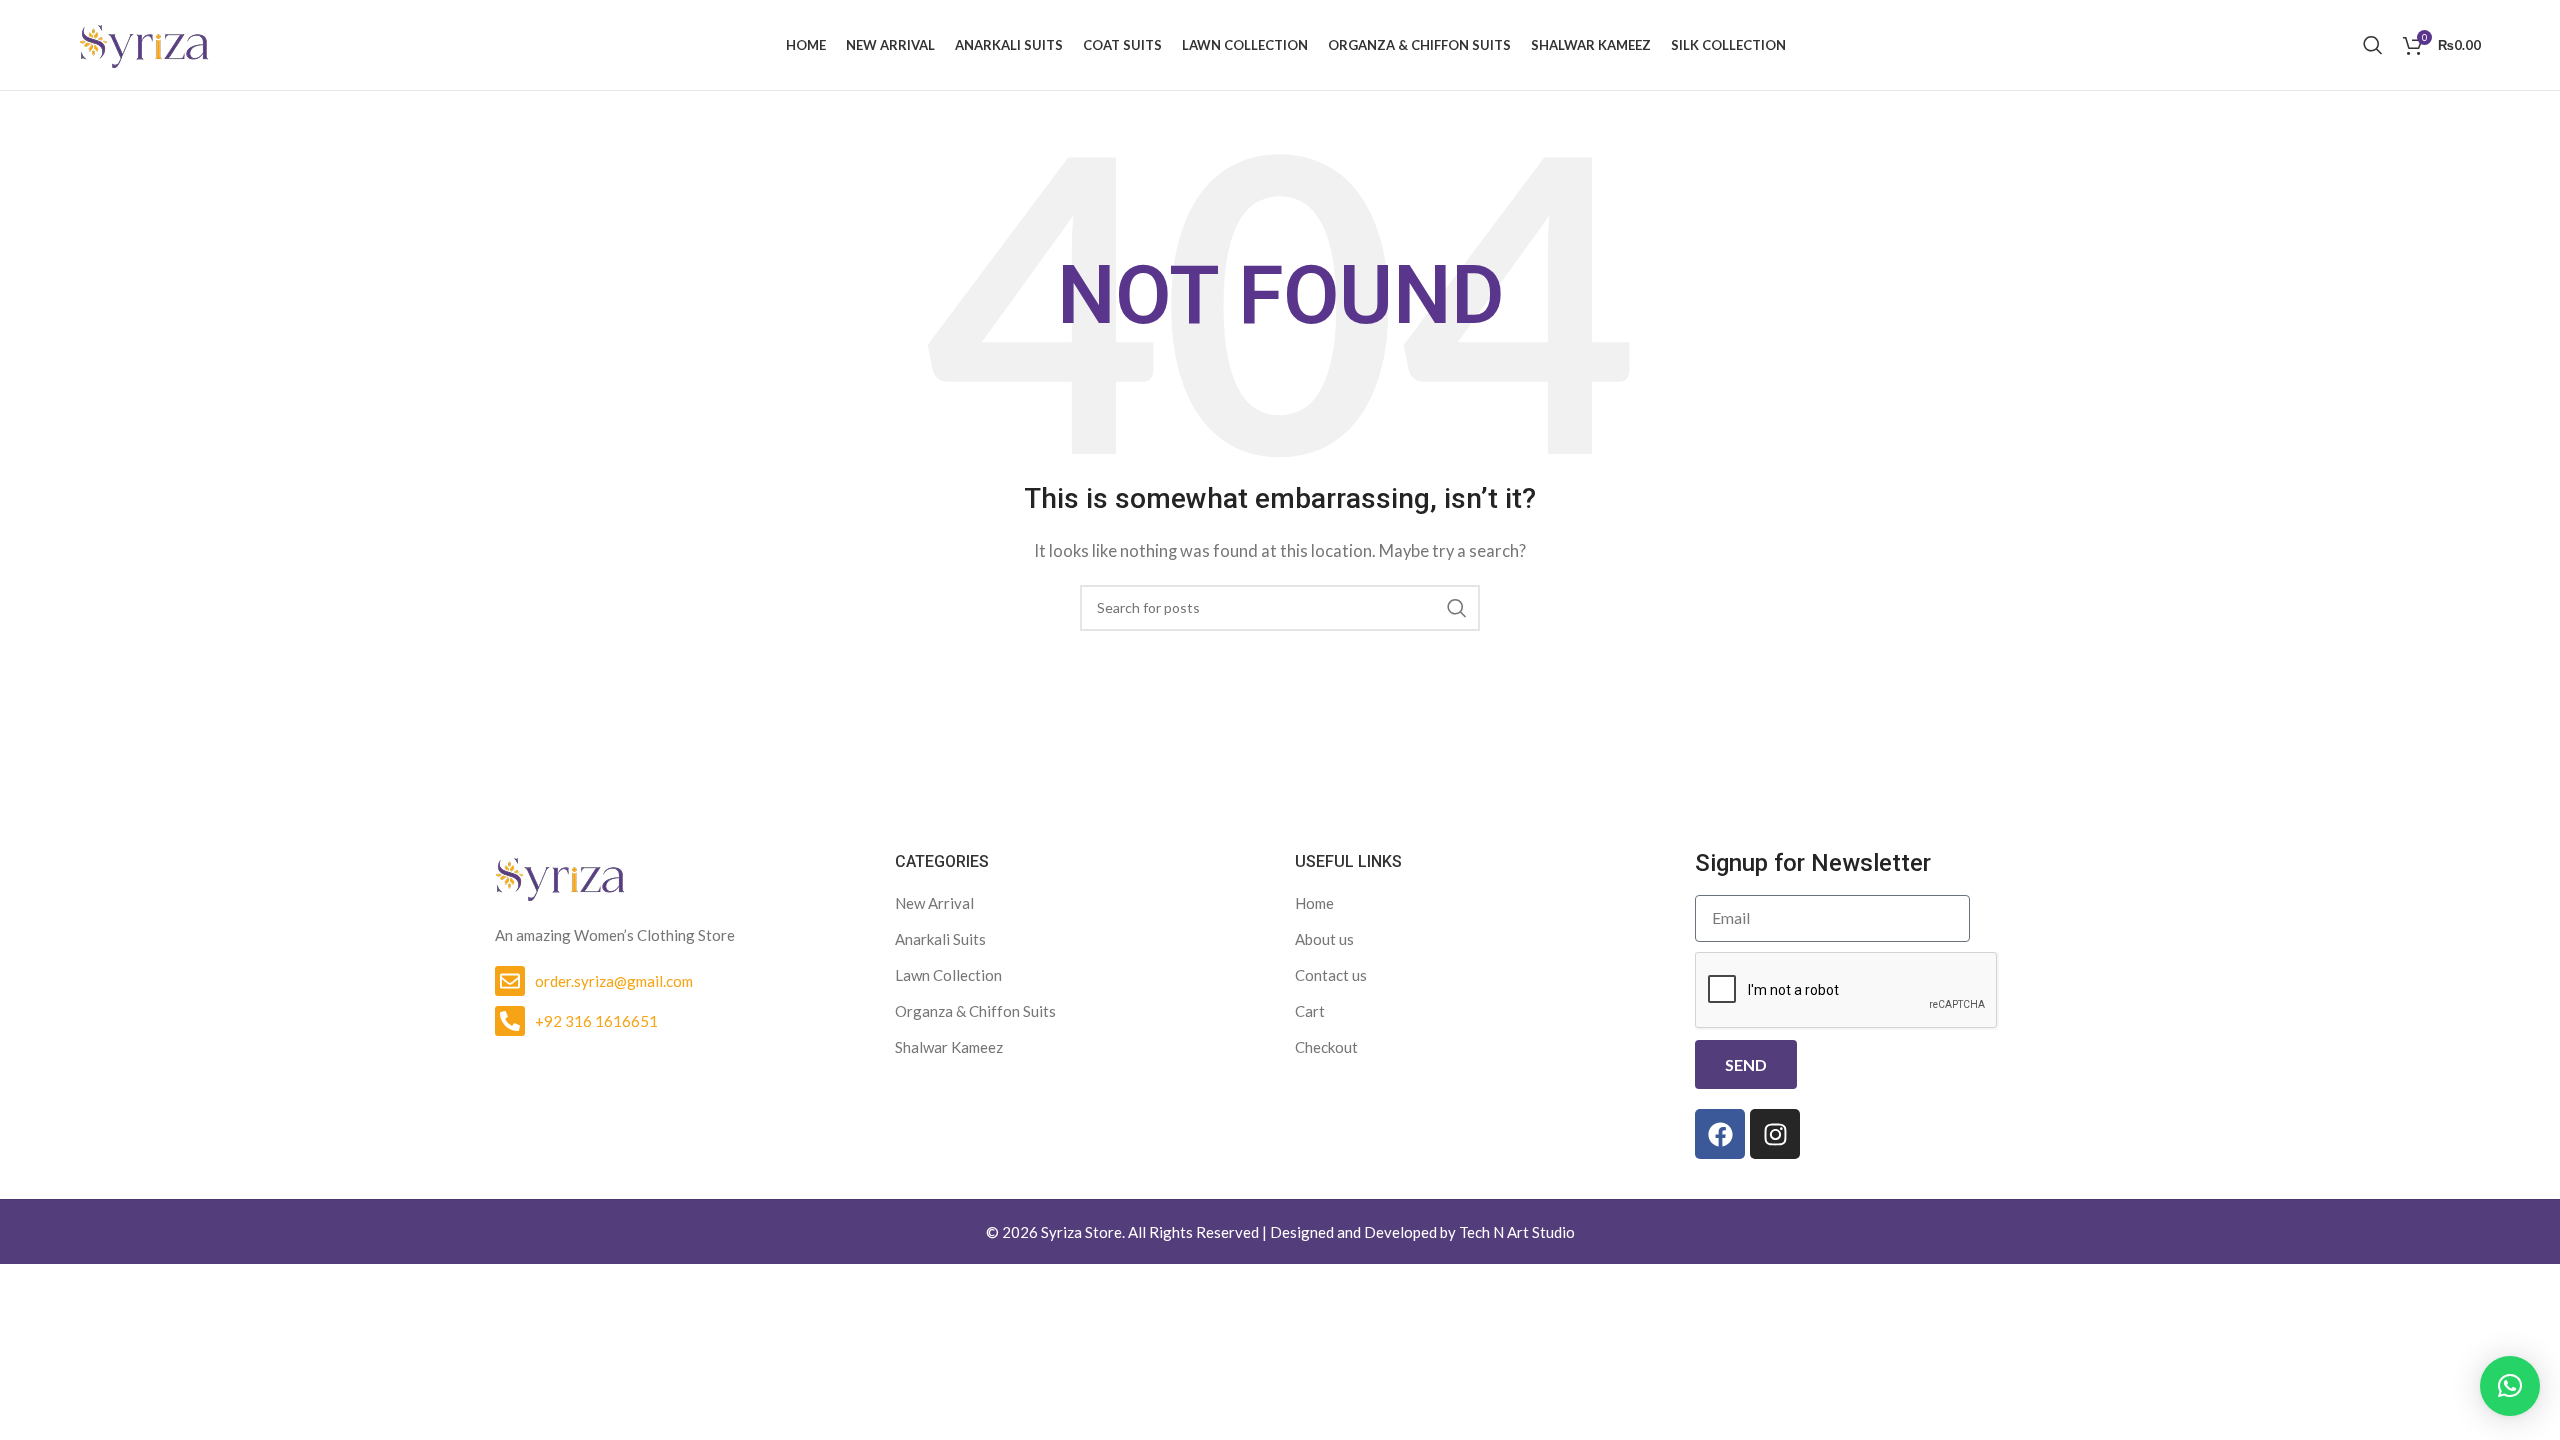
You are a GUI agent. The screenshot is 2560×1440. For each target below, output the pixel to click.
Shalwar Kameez (949, 1047)
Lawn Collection (948, 975)
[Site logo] (144, 43)
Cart (1310, 1011)
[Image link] (560, 876)
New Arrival (934, 903)
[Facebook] (1720, 1134)
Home (1314, 903)
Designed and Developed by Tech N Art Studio (1422, 1232)
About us (1324, 939)
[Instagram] (1775, 1134)
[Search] (2373, 45)
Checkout (1326, 1047)
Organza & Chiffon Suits (975, 1011)
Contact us (1331, 975)
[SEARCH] (1457, 608)
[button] (2510, 1386)
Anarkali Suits (940, 939)
